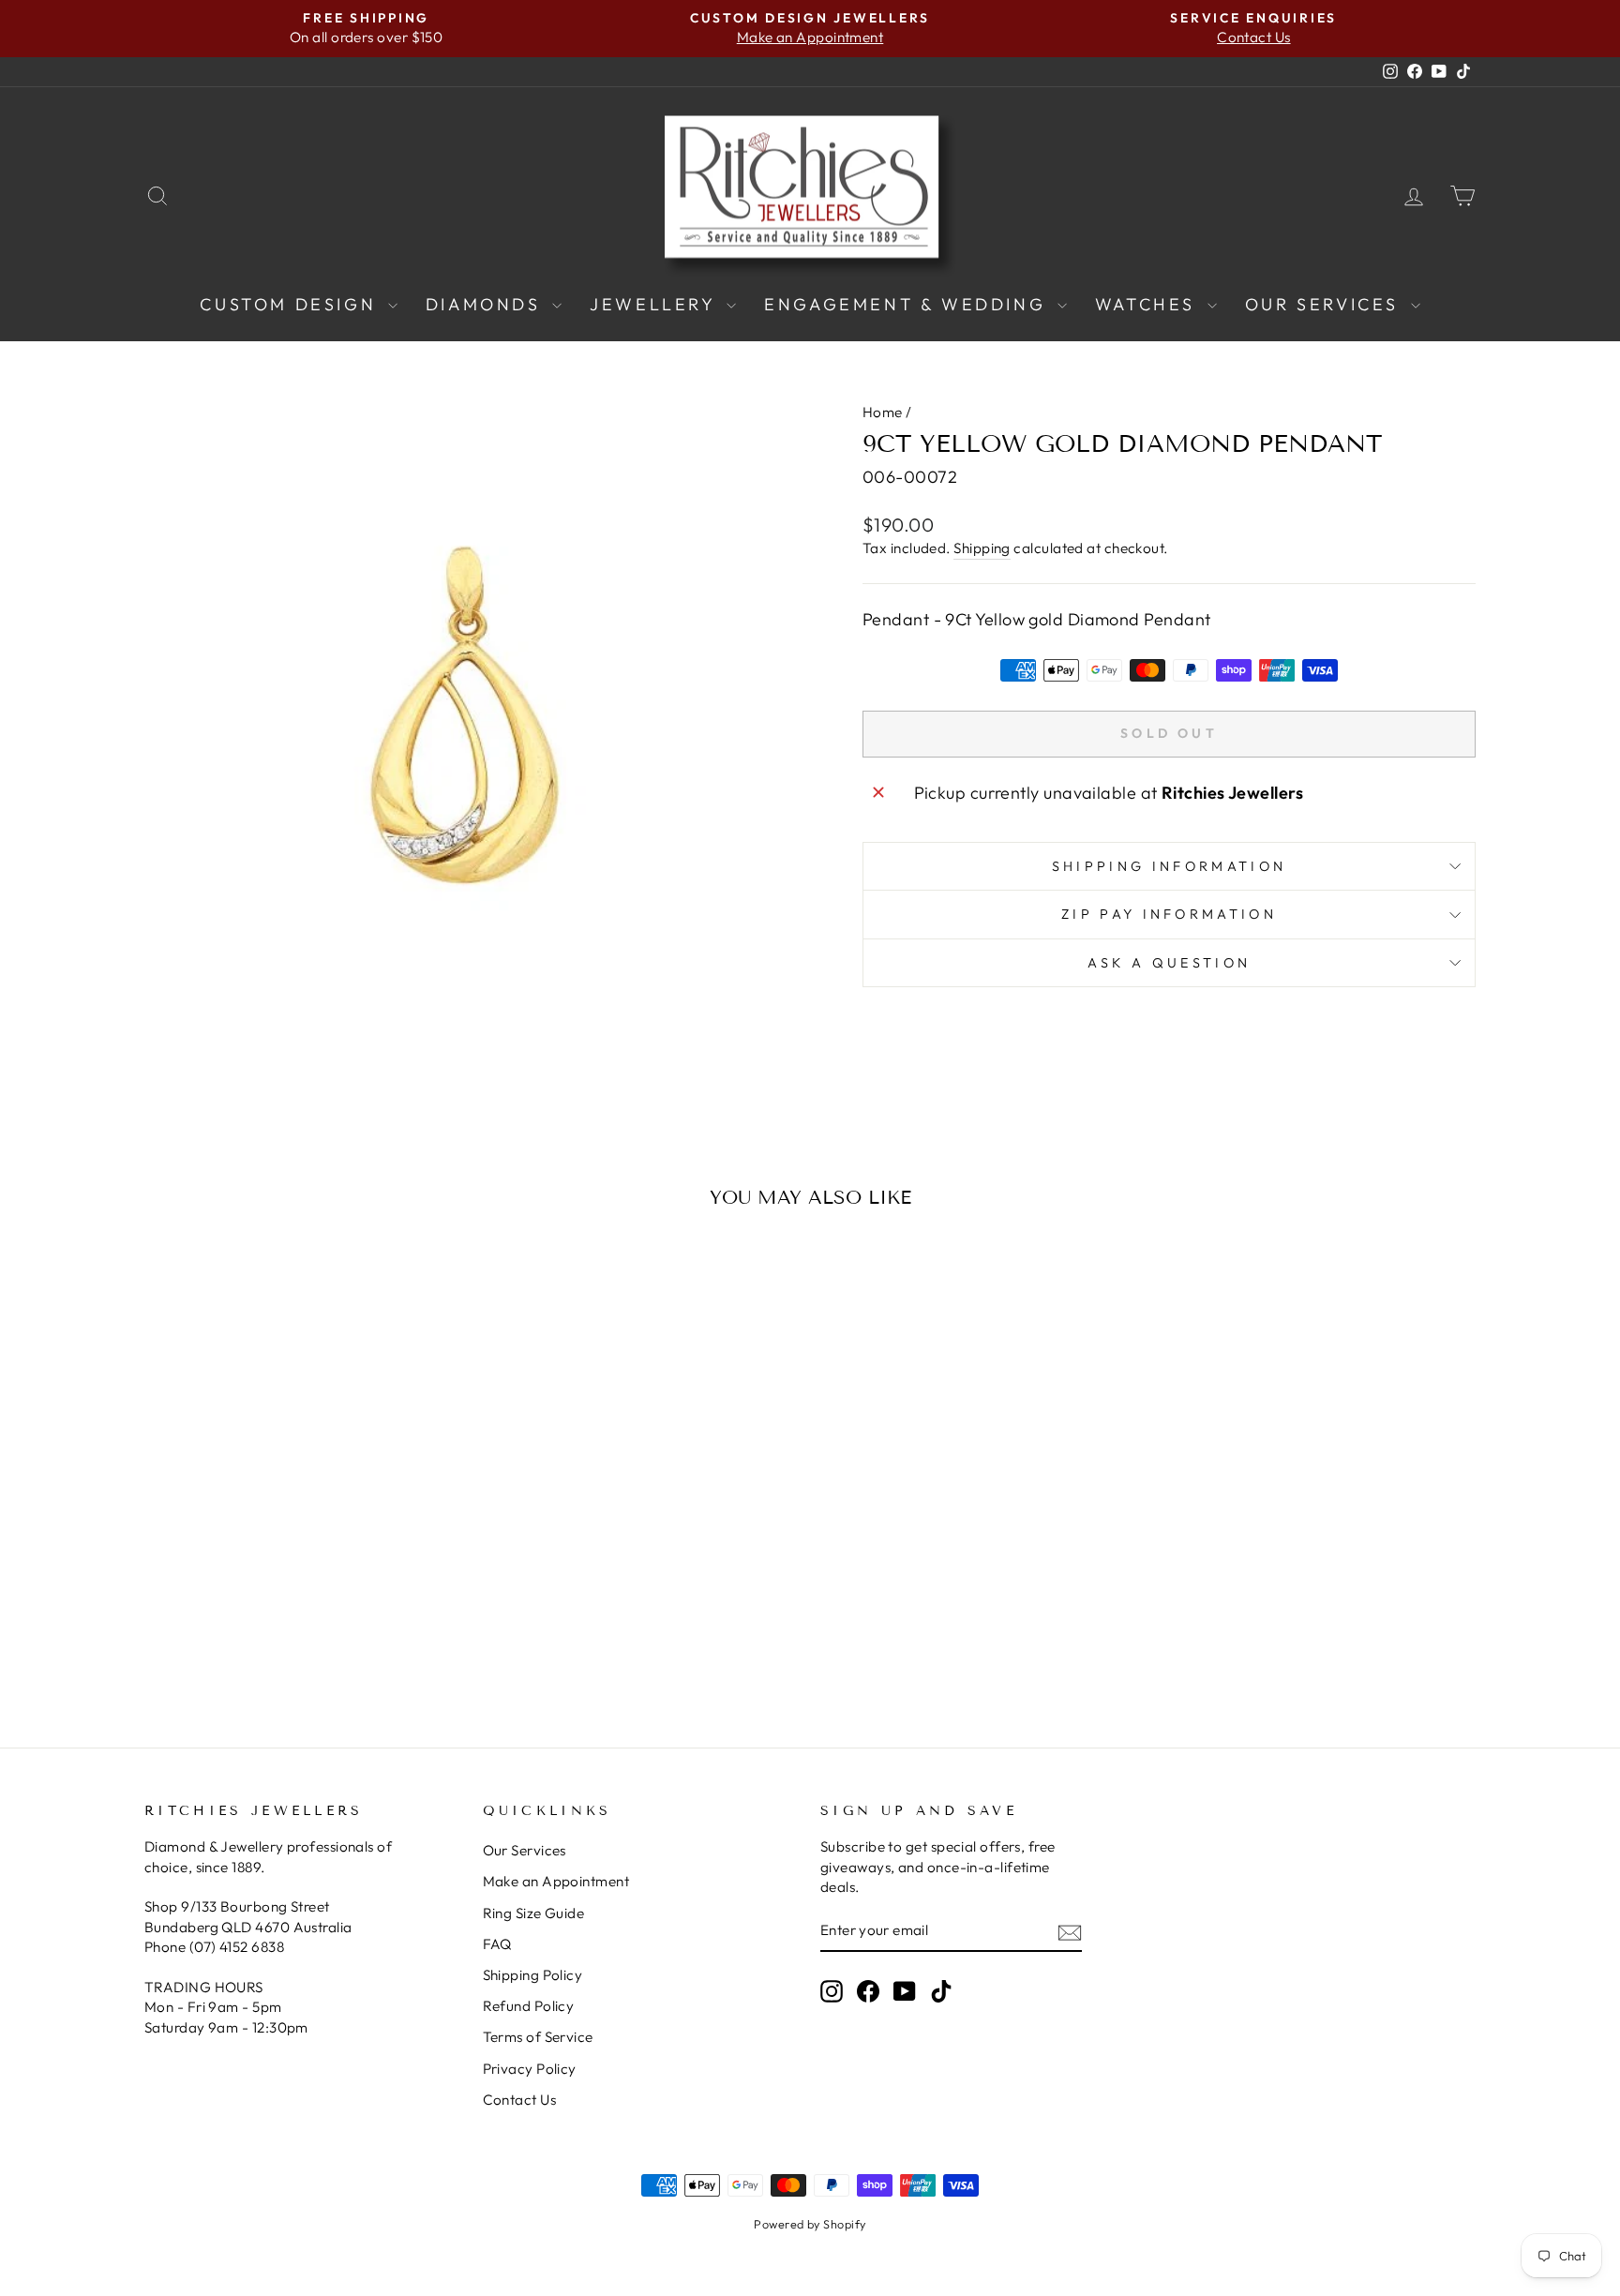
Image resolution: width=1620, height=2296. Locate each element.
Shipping (982, 548)
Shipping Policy (533, 1975)
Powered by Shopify (810, 2224)
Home (883, 412)
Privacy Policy (530, 2069)
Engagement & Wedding (908, 304)
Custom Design (291, 304)
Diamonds (487, 304)
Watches (1149, 304)
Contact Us (520, 2100)
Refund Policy (529, 2006)
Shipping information (1169, 866)
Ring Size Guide (534, 1913)
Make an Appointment (556, 1881)
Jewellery (656, 304)
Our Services (1326, 304)
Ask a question (1169, 963)
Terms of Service (538, 2037)
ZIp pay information (1169, 914)
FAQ (497, 1944)
